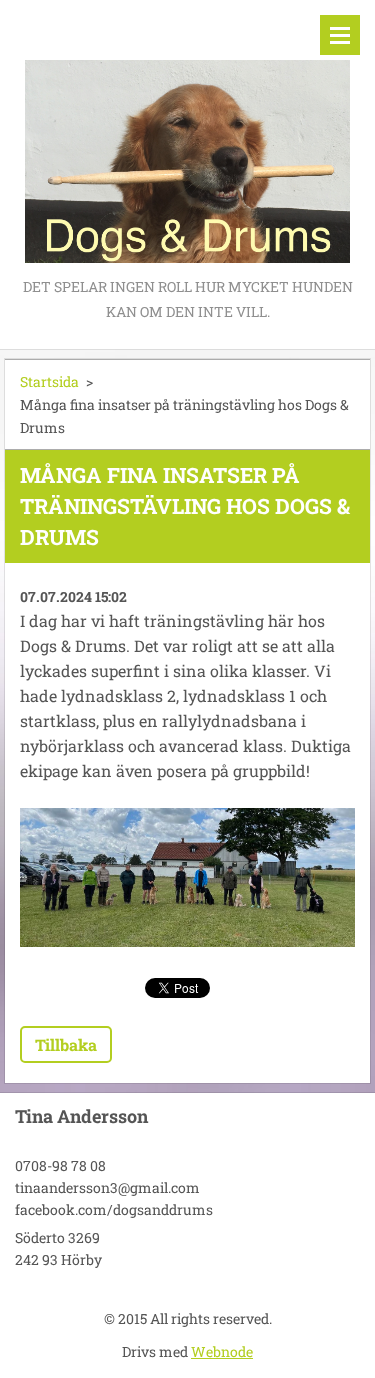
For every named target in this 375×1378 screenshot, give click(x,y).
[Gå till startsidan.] (187, 137)
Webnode (222, 1351)
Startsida (49, 381)
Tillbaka (66, 1044)
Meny (340, 35)
